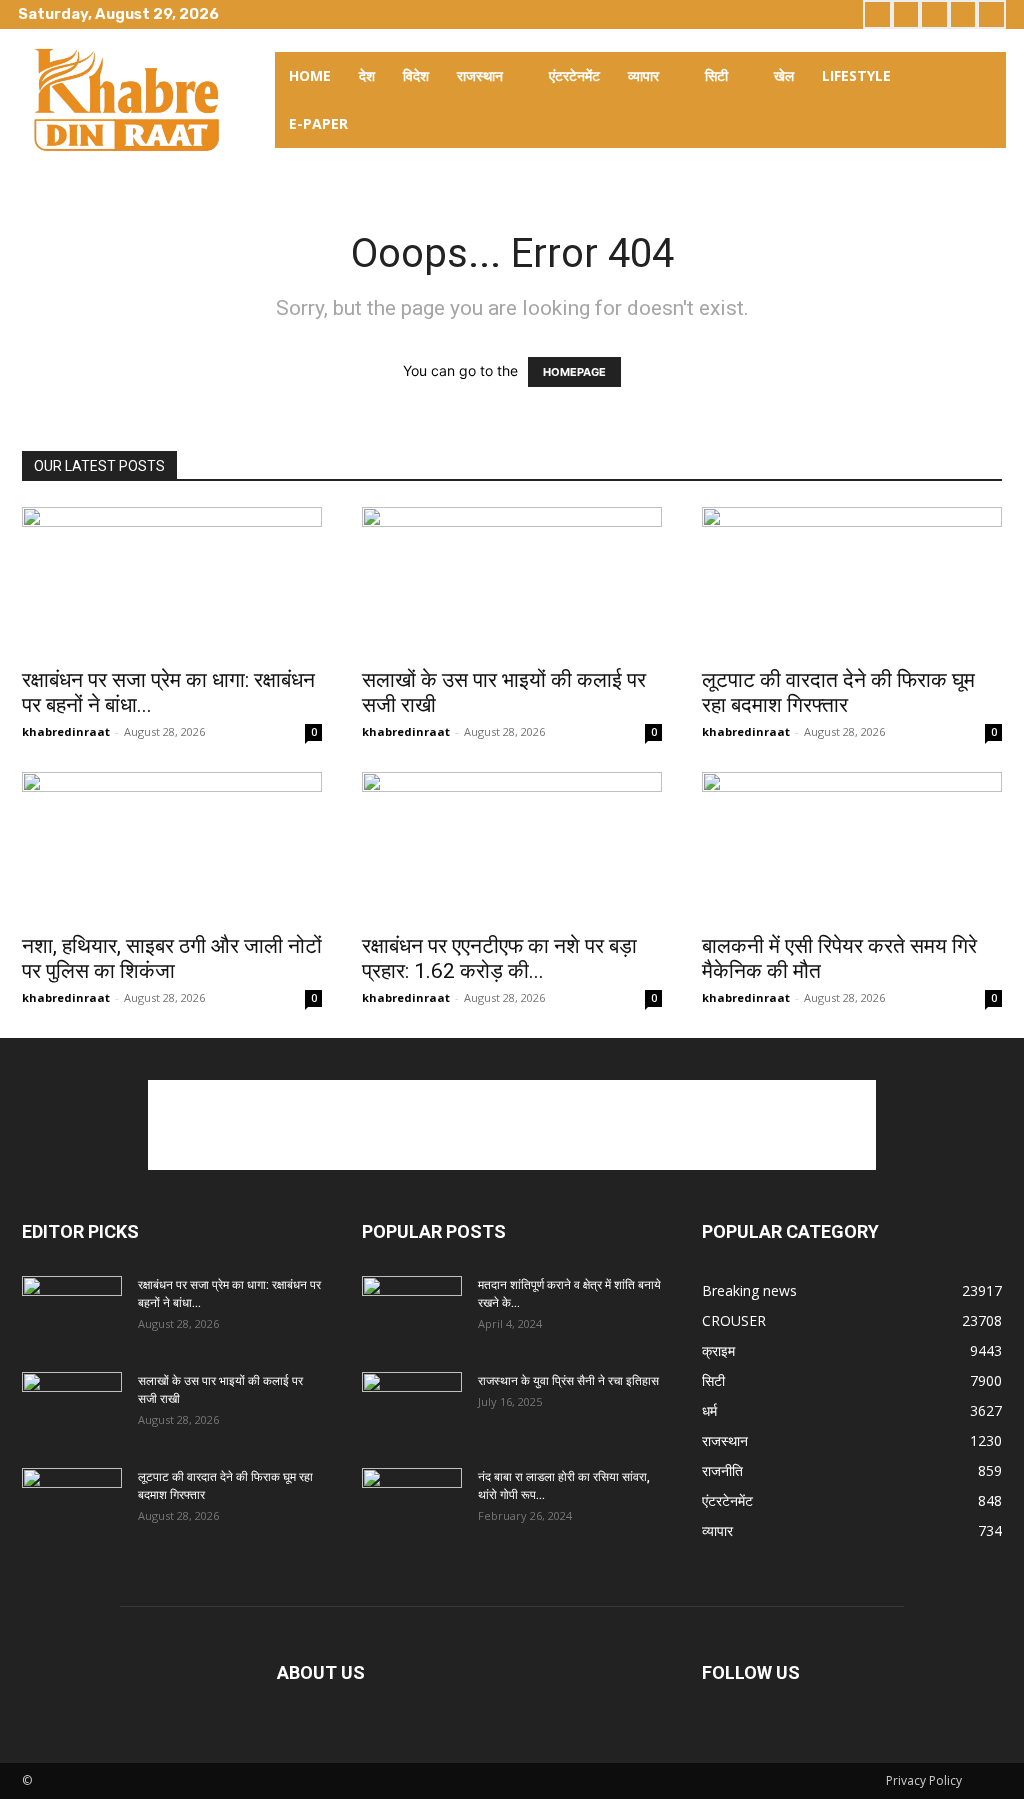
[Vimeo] (963, 14)
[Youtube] (991, 14)
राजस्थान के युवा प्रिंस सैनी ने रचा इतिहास (568, 1381)
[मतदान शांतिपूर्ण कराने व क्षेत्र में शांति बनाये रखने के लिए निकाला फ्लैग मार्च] (412, 1311)
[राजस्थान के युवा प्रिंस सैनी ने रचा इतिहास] (412, 1407)
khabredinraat (66, 731)
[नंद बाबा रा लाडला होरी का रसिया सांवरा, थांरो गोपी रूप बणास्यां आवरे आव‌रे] (412, 1503)
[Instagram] (906, 14)
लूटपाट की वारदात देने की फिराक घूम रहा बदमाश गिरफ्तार (838, 692)
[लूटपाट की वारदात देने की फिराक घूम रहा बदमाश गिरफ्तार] (852, 581)
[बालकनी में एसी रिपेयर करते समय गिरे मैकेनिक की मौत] (852, 846)
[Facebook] (877, 14)
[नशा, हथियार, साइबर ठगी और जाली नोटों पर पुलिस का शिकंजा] (172, 846)
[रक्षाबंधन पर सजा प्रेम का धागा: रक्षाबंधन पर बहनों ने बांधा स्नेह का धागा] (172, 581)
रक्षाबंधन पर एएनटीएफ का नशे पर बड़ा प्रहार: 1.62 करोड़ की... (499, 958)
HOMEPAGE (574, 372)
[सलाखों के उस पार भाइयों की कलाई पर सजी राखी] (512, 581)
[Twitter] (934, 14)
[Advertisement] (512, 1125)
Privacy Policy (924, 1780)
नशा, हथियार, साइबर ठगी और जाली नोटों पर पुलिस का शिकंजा (172, 958)
